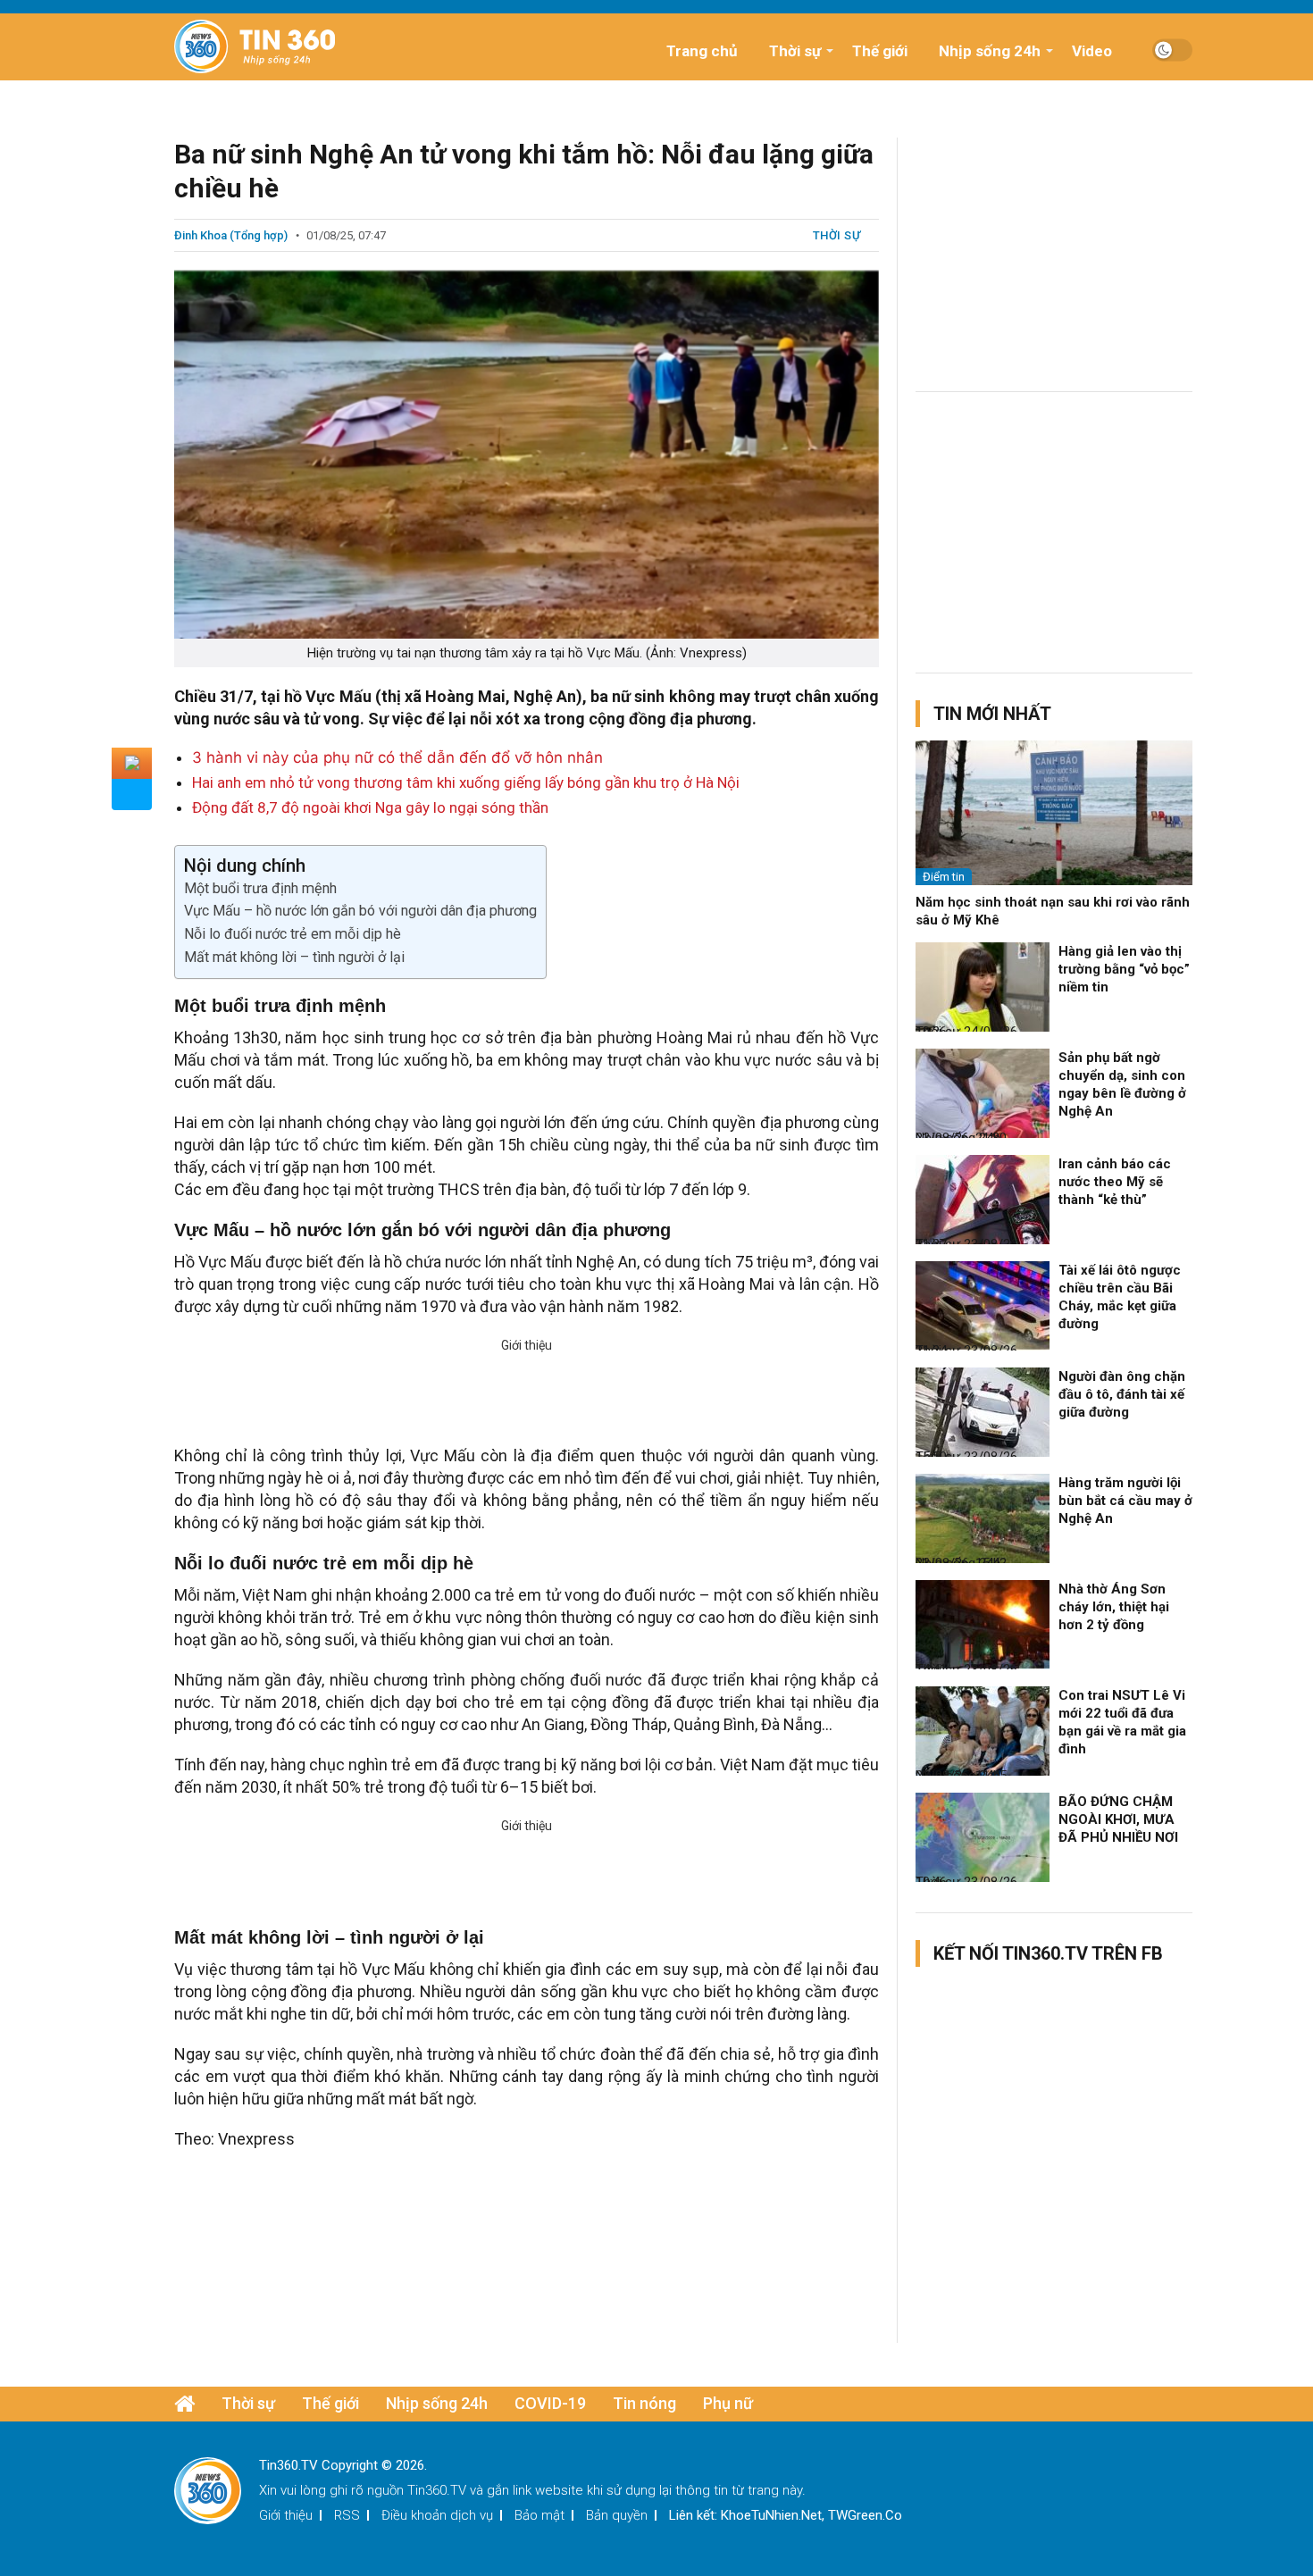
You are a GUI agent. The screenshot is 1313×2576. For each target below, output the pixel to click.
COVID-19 (550, 2403)
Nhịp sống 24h (990, 51)
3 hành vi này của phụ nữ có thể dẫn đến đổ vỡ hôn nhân (397, 757)
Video (1092, 51)
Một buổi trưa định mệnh (260, 888)
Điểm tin (944, 877)
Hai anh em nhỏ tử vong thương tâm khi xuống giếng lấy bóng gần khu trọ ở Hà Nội (466, 782)
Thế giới (880, 51)
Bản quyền (617, 2515)
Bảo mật (539, 2515)
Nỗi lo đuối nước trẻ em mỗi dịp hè (293, 934)
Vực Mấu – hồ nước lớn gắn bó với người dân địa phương (360, 911)
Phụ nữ (728, 2403)
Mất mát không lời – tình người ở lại (294, 957)
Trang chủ (702, 51)
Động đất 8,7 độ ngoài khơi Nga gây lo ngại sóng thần (370, 807)
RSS (347, 2515)
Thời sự (795, 51)
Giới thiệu (286, 2515)
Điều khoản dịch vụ (437, 2515)
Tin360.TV (437, 2490)
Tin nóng (644, 2403)
